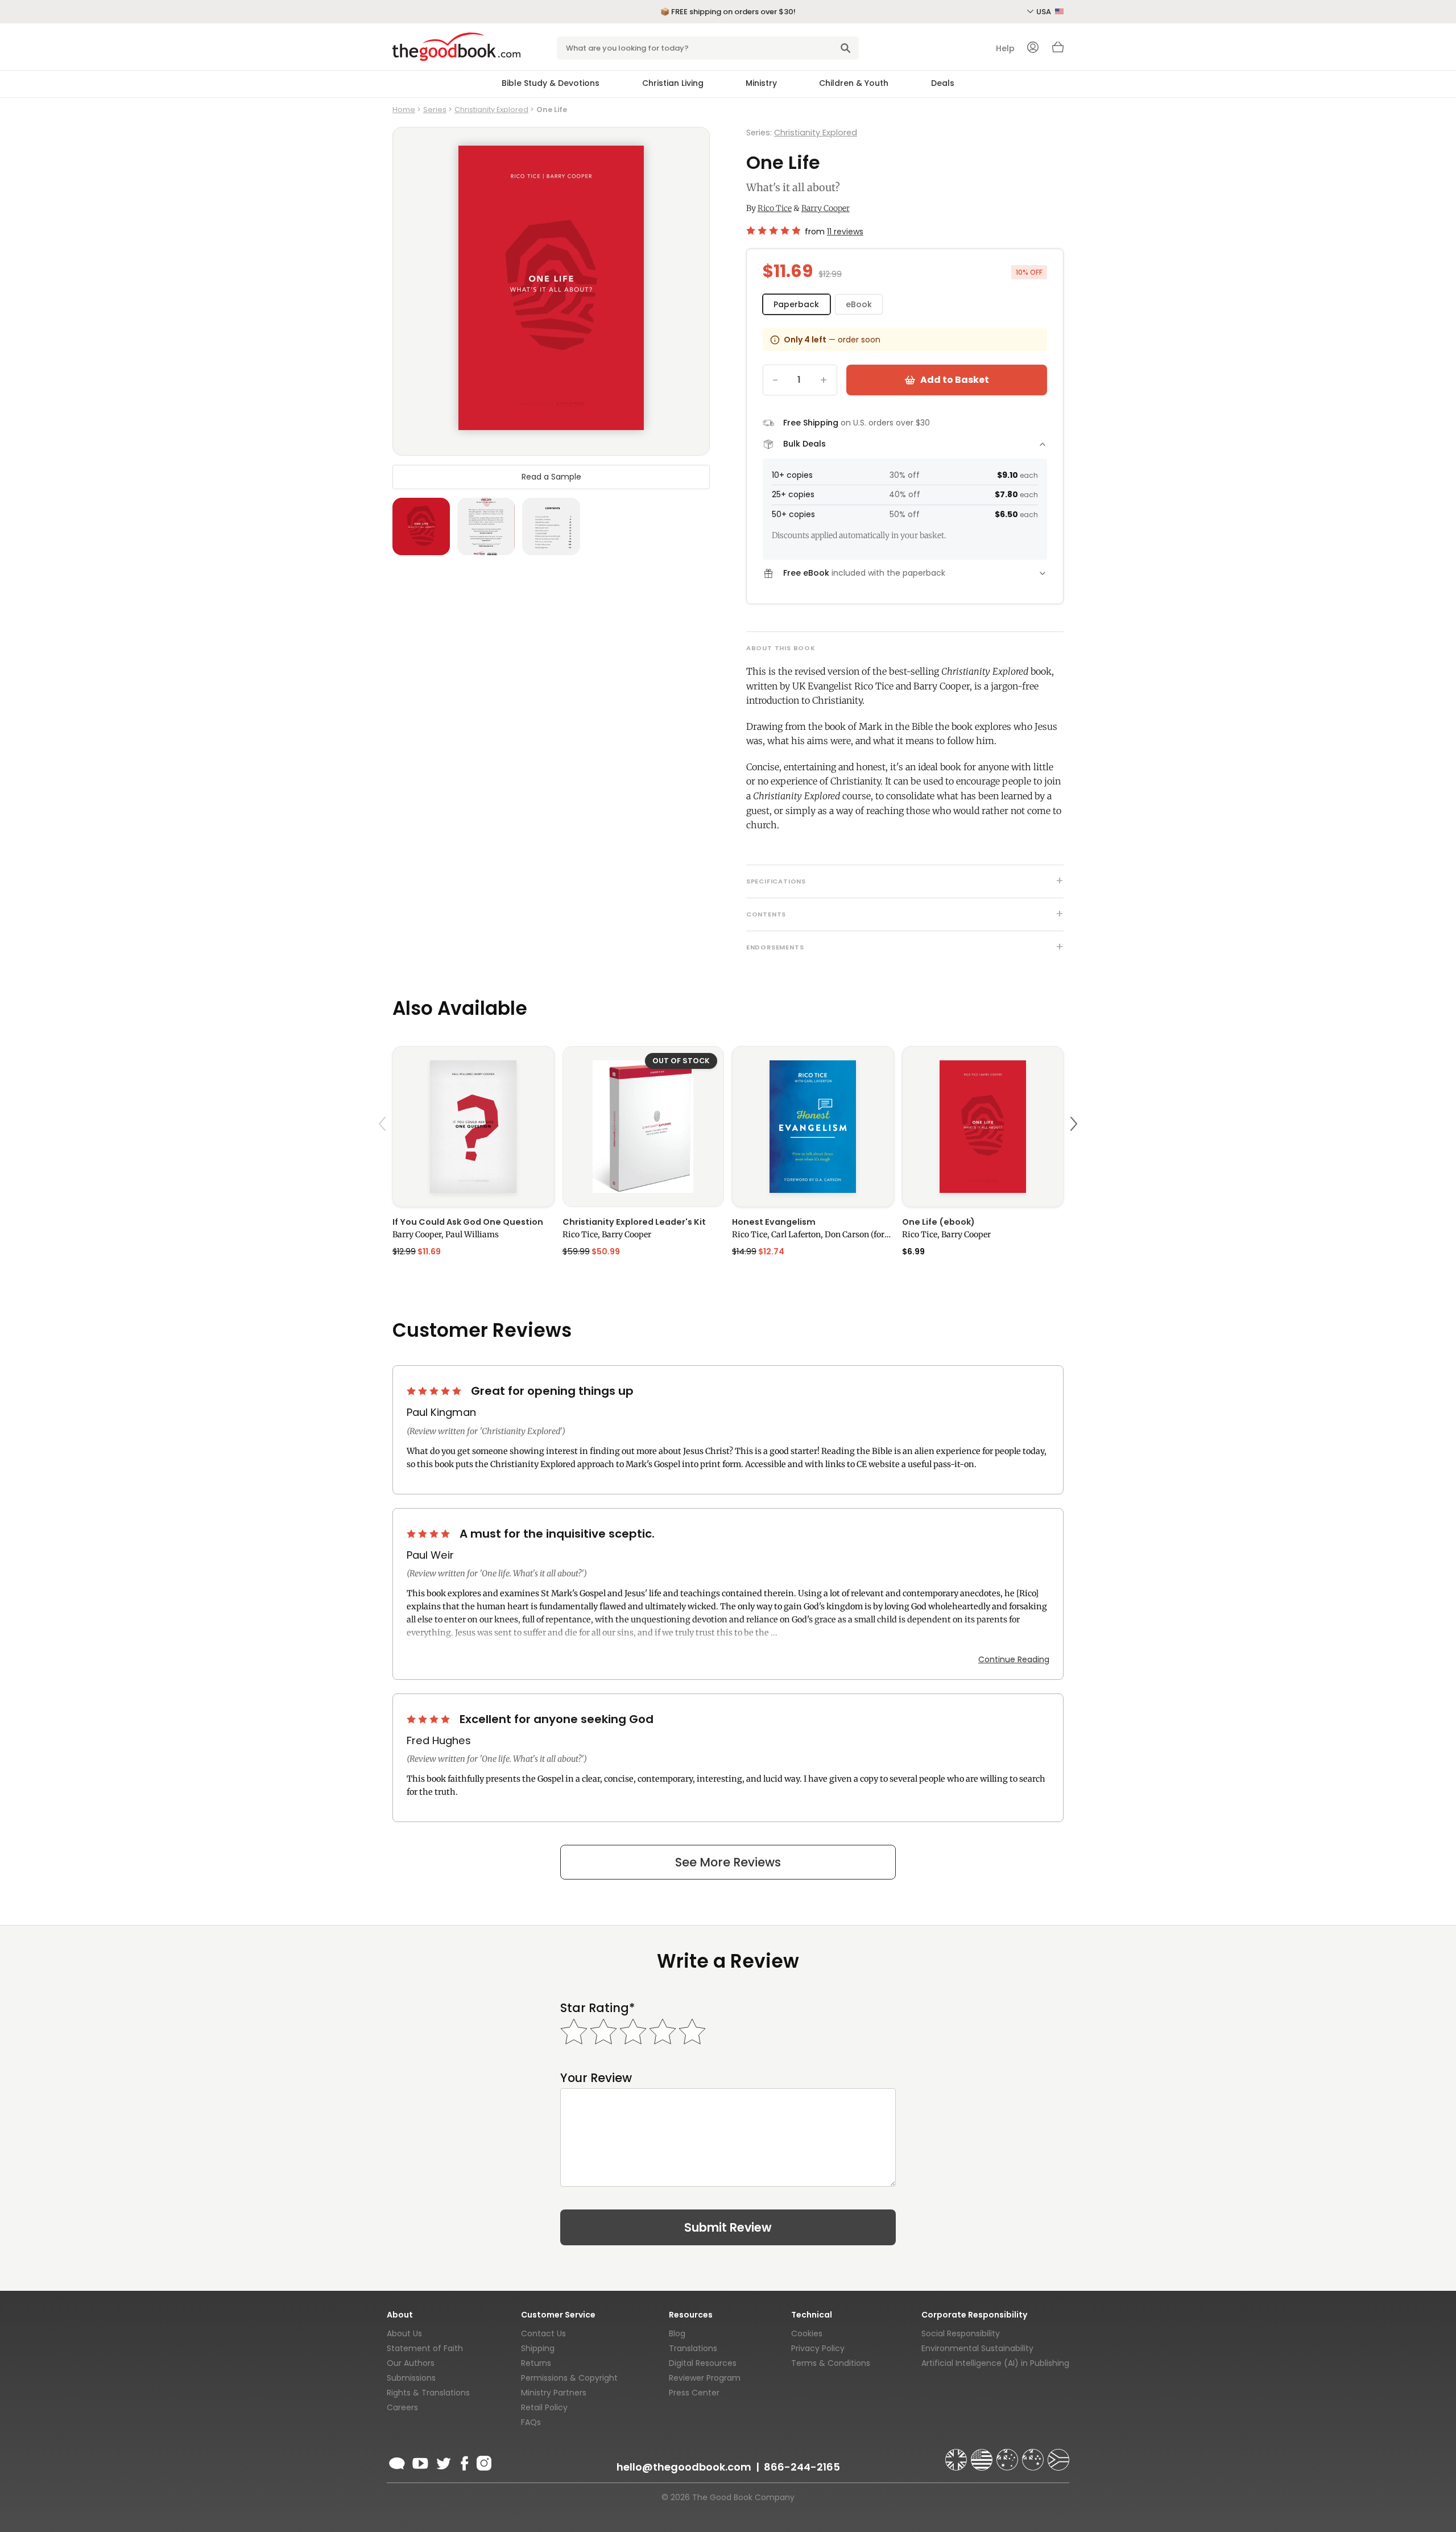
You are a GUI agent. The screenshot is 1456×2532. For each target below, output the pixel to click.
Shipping (538, 2348)
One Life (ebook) (938, 1222)
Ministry (761, 83)
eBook (859, 304)
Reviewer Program (705, 2378)
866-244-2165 (802, 2467)
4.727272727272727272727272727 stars (773, 230)
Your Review (596, 2078)
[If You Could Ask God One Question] (473, 1127)
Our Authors (411, 2363)
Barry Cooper (826, 208)
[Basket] (1058, 50)
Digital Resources (703, 2363)
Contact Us (543, 2333)
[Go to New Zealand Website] (1034, 2455)
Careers (402, 2407)
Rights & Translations (428, 2393)
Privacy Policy (818, 2348)
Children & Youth (854, 83)
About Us (404, 2333)
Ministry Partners (554, 2393)
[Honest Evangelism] (813, 1127)
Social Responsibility (961, 2333)
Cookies (807, 2333)
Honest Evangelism (774, 1222)
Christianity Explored (491, 110)
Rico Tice (775, 208)
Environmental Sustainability (977, 2348)
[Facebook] (464, 2461)
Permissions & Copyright (569, 2378)
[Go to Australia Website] (1008, 2455)
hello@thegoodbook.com (684, 2467)
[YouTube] (420, 2461)
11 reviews (845, 232)
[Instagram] (483, 2461)
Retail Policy (544, 2407)
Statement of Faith (425, 2348)
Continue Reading (1014, 1659)
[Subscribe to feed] (397, 2461)
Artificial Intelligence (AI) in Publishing (995, 2363)
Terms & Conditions (831, 2363)
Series (435, 110)
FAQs (531, 2422)
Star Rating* (597, 2008)
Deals (943, 83)
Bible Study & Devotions (551, 83)
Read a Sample (551, 476)
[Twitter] (442, 2461)
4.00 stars (429, 1534)
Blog (677, 2333)
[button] (384, 1151)
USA (1045, 12)
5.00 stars (435, 1391)
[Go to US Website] (983, 2455)
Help (1005, 48)
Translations (693, 2348)
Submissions (411, 2378)
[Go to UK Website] (957, 2455)
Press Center (694, 2393)
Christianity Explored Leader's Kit (634, 1222)
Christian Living (673, 83)
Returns (536, 2363)
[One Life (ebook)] (983, 1127)
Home (404, 110)
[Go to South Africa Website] (1058, 2455)
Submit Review (728, 2227)
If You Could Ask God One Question (468, 1222)
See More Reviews (728, 1862)
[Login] (1033, 48)
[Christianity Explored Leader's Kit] (644, 1127)
